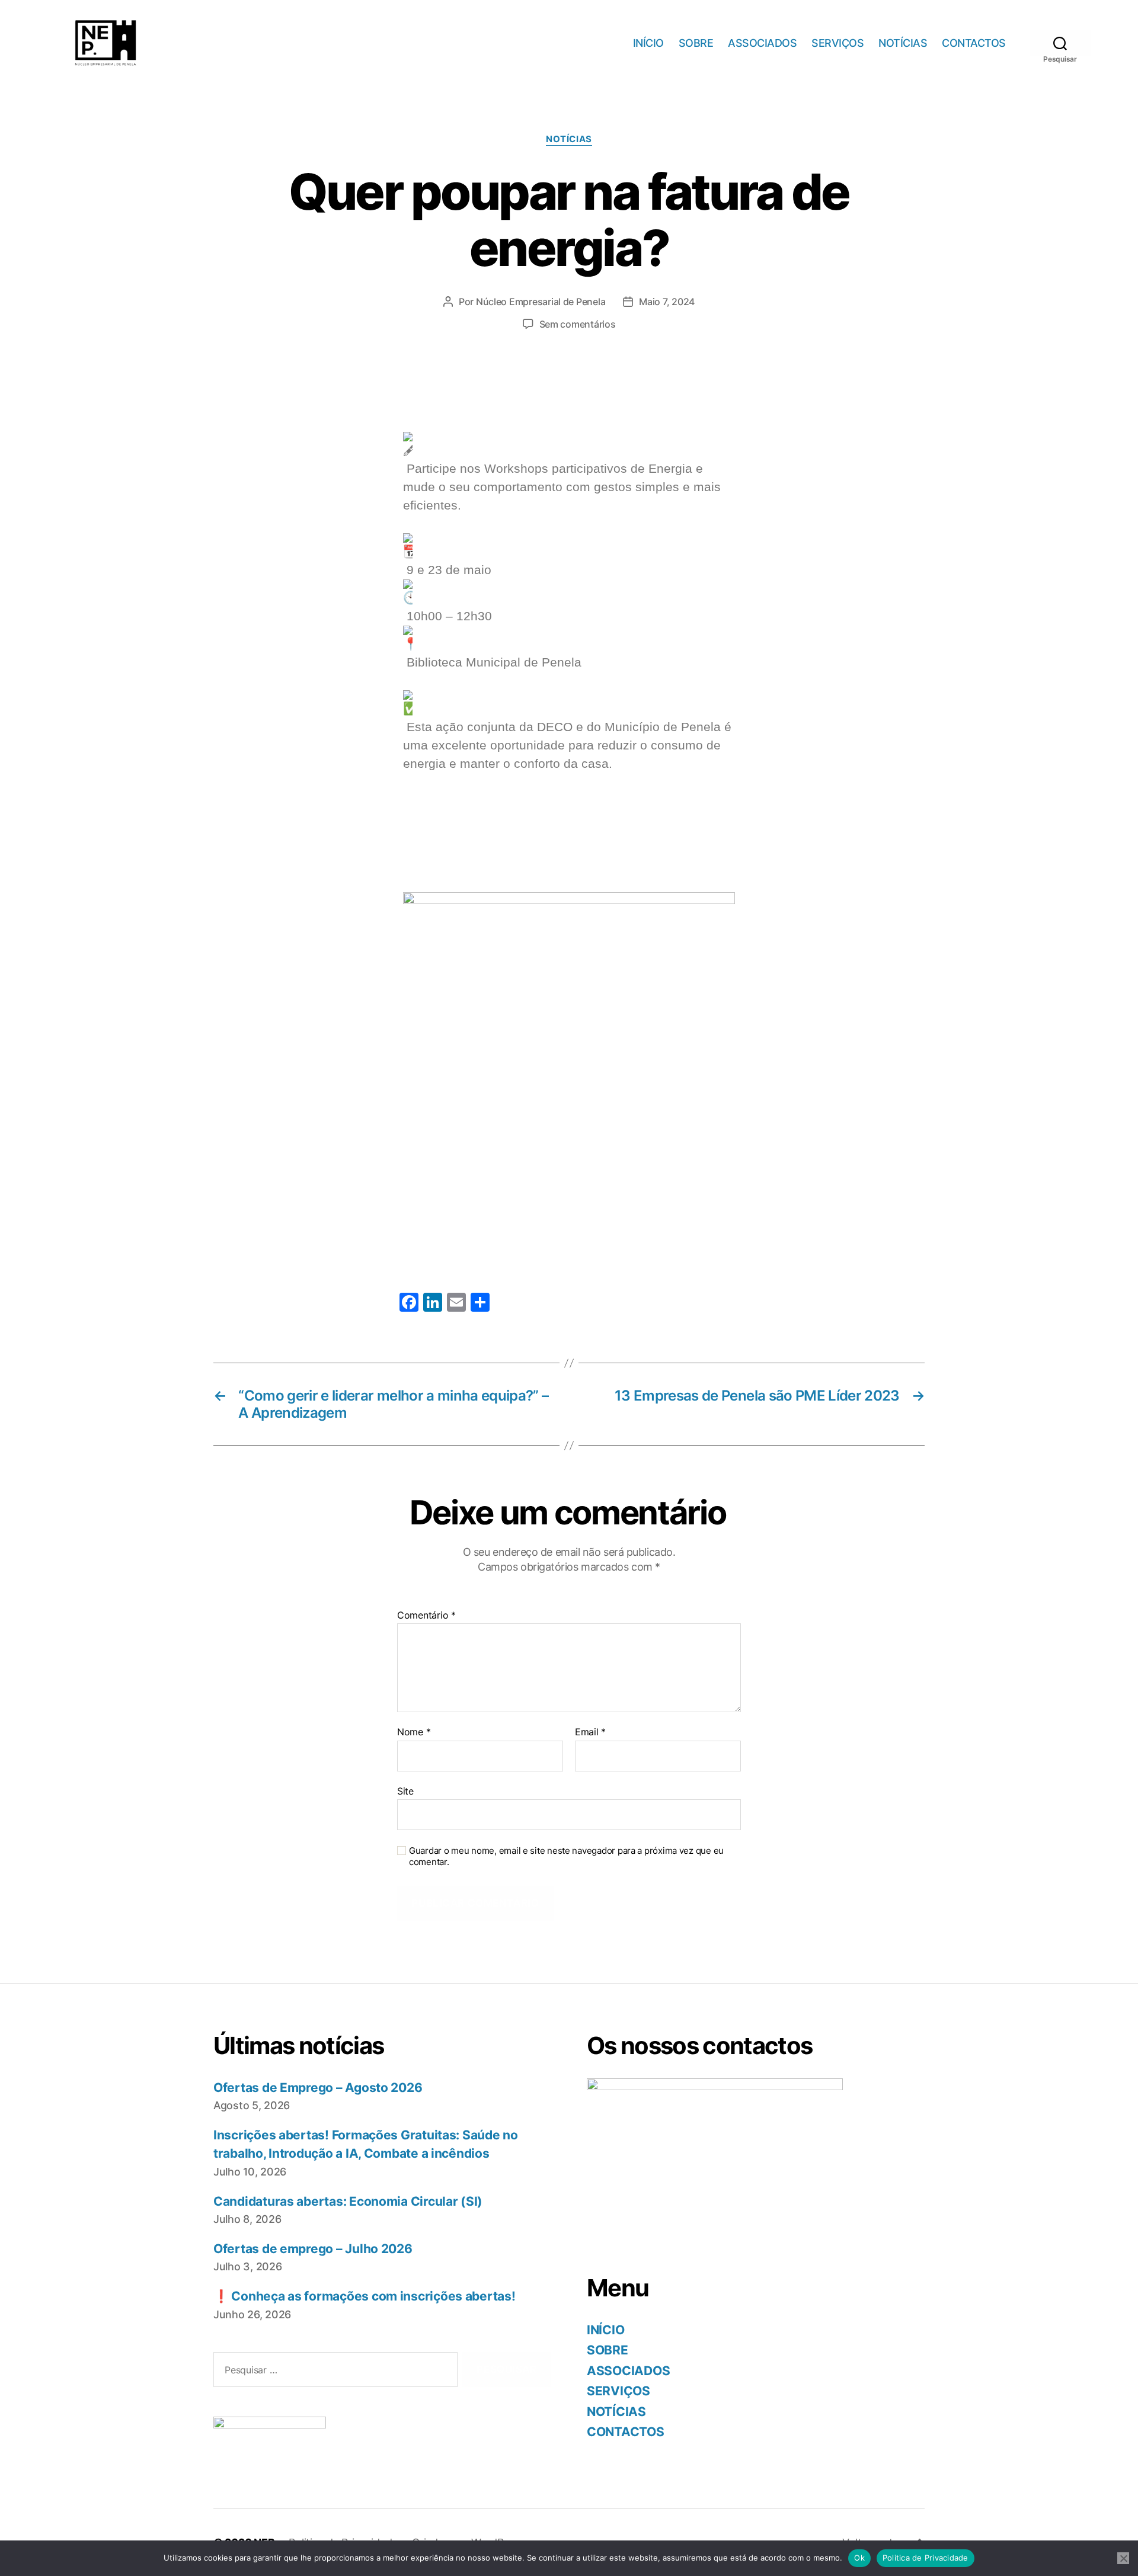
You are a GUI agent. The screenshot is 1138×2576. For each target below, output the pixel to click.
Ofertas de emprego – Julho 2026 (313, 2249)
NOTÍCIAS (903, 43)
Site (405, 1791)
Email (590, 1732)
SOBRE (696, 43)
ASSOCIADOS (762, 43)
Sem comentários (578, 324)
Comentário (426, 1616)
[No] (1123, 2558)
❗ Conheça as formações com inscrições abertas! (365, 2296)
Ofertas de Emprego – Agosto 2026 (318, 2088)
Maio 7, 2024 (667, 302)
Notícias (569, 139)
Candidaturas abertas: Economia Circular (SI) (348, 2201)
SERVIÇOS (837, 43)
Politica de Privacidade (926, 2558)
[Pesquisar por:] (333, 2372)
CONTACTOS (974, 43)
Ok (859, 2558)
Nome (414, 1732)
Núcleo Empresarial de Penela (541, 302)
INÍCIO (648, 43)
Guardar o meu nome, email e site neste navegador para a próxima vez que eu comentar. (566, 1856)
